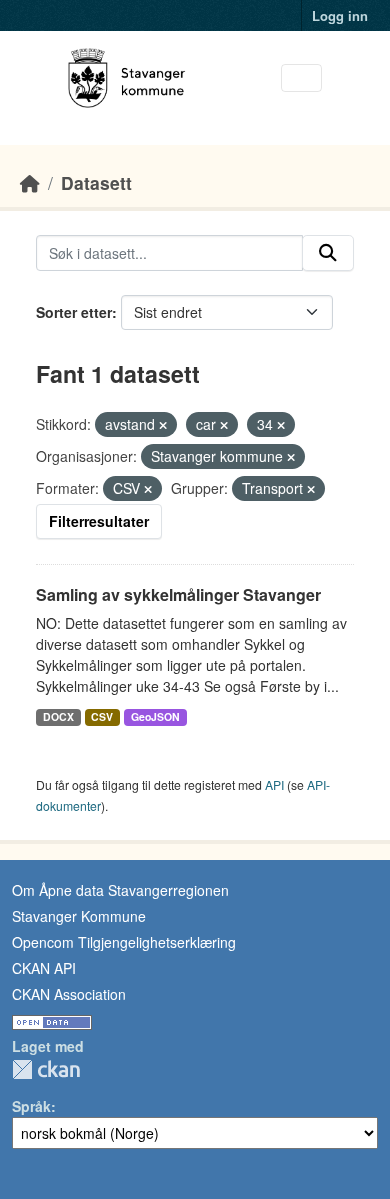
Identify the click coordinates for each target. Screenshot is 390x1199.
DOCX (58, 716)
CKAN (46, 1069)
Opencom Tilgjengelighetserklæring (124, 942)
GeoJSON (155, 716)
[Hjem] (30, 182)
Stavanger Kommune (79, 916)
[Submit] (328, 253)
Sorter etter (74, 312)
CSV (102, 716)
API (274, 784)
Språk (31, 1106)
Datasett (96, 182)
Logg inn (340, 15)
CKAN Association (69, 994)
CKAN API (44, 968)
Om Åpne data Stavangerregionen (120, 890)
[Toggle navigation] (301, 78)
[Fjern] (163, 425)
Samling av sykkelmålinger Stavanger (178, 594)
